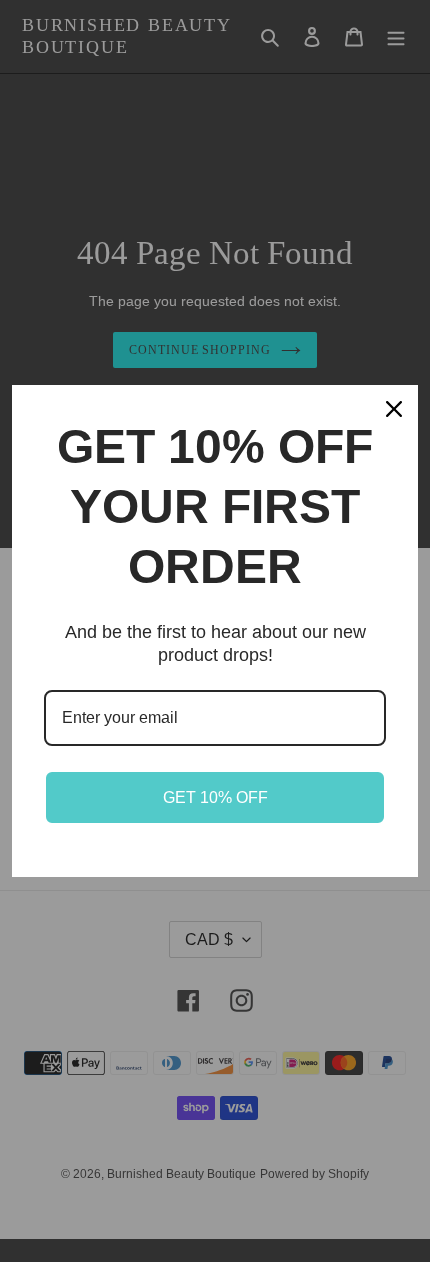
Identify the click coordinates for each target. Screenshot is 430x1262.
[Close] (394, 409)
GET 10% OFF (215, 797)
